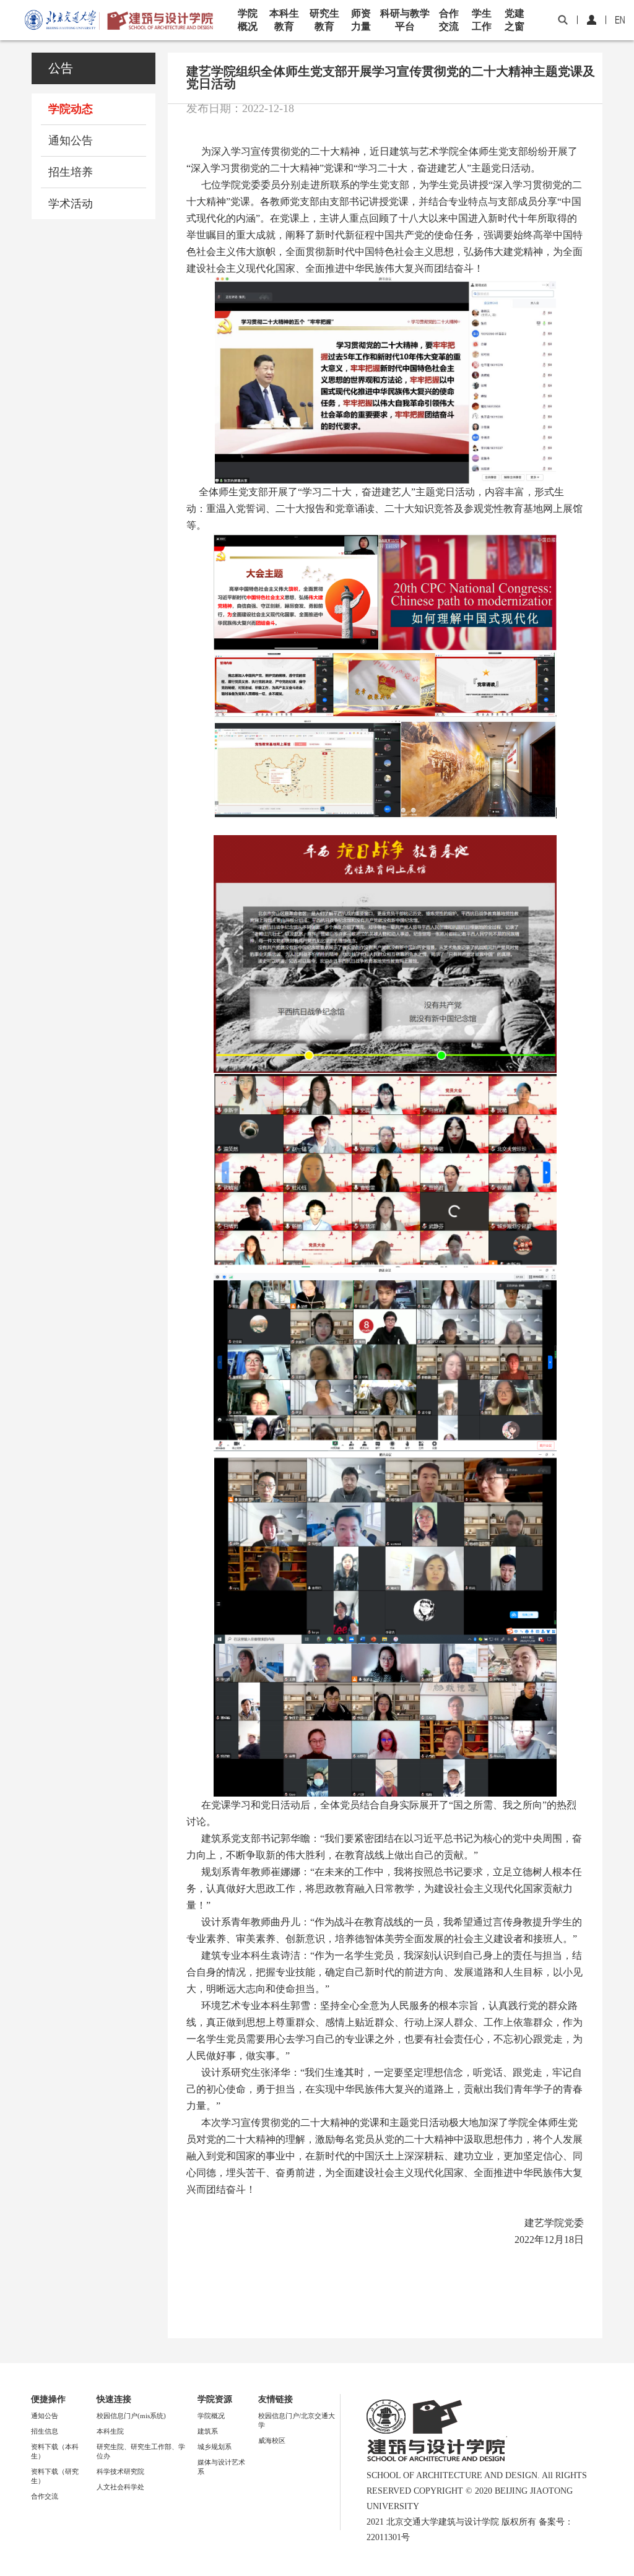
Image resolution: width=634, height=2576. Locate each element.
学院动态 (71, 109)
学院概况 (248, 20)
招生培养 (71, 172)
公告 (61, 68)
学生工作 (482, 20)
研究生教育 (324, 20)
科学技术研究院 (120, 2471)
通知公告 (71, 141)
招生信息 (45, 2431)
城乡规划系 (215, 2447)
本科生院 (110, 2431)
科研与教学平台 (405, 20)
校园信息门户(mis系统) (131, 2416)
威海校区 (272, 2440)
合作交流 (449, 20)
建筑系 (208, 2431)
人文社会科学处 (120, 2487)
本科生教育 (284, 20)
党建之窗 (515, 20)
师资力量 (361, 20)
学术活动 (71, 204)
